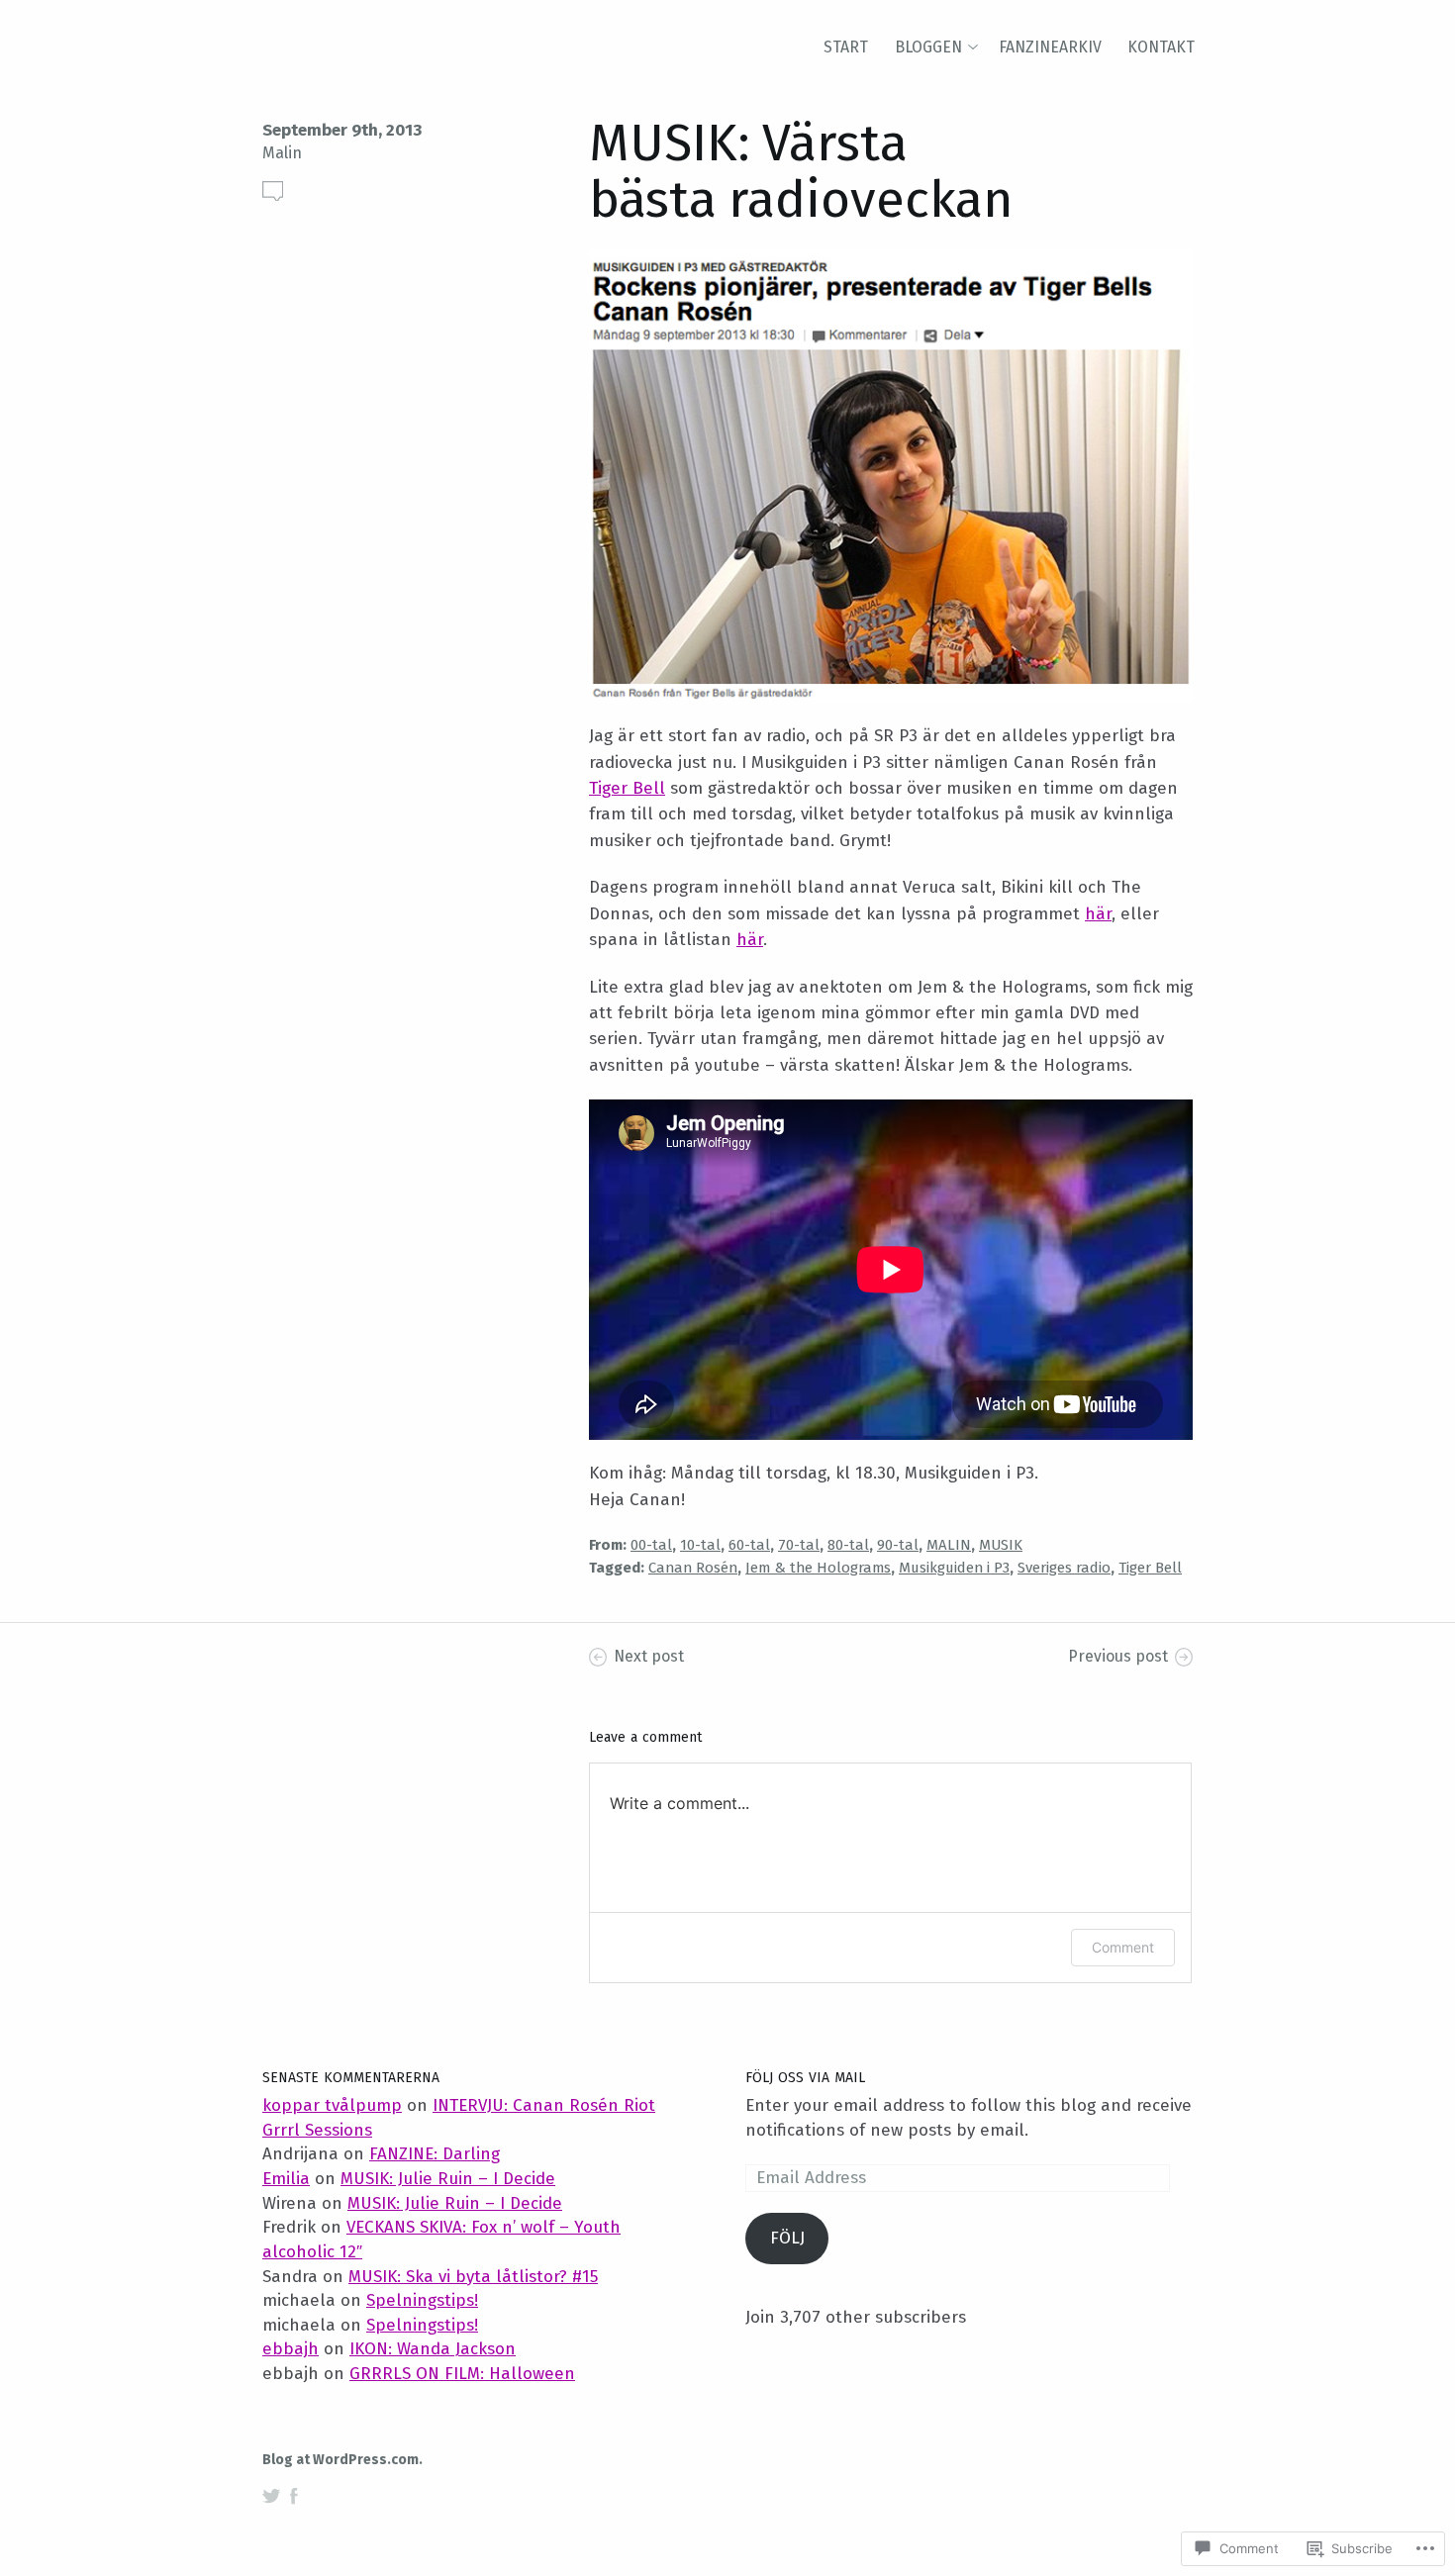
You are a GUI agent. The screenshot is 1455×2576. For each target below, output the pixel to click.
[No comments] (273, 191)
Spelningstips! (422, 2300)
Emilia (286, 2179)
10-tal (700, 1545)
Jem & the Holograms (818, 1568)
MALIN (949, 1545)
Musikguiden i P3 (954, 1568)
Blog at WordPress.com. (342, 2460)
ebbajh (291, 2349)
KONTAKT (1161, 47)
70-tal (799, 1545)
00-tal (651, 1545)
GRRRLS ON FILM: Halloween (462, 2374)
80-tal (848, 1545)
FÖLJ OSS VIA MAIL (805, 2078)
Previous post (1118, 1656)
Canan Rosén (693, 1568)
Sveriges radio (1064, 1568)
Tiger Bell (627, 788)
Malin (282, 153)
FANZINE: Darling (435, 2154)
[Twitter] (271, 2496)
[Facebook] (294, 2496)
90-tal (898, 1545)
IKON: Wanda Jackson (433, 2349)
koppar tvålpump (332, 2105)
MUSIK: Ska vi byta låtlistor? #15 (473, 2277)
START (846, 47)
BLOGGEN (928, 47)
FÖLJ (787, 2238)
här (1098, 914)
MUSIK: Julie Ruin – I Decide (448, 2179)
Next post (649, 1656)
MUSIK (1001, 1545)
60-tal (749, 1545)
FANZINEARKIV (1050, 47)
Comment (1123, 1947)
